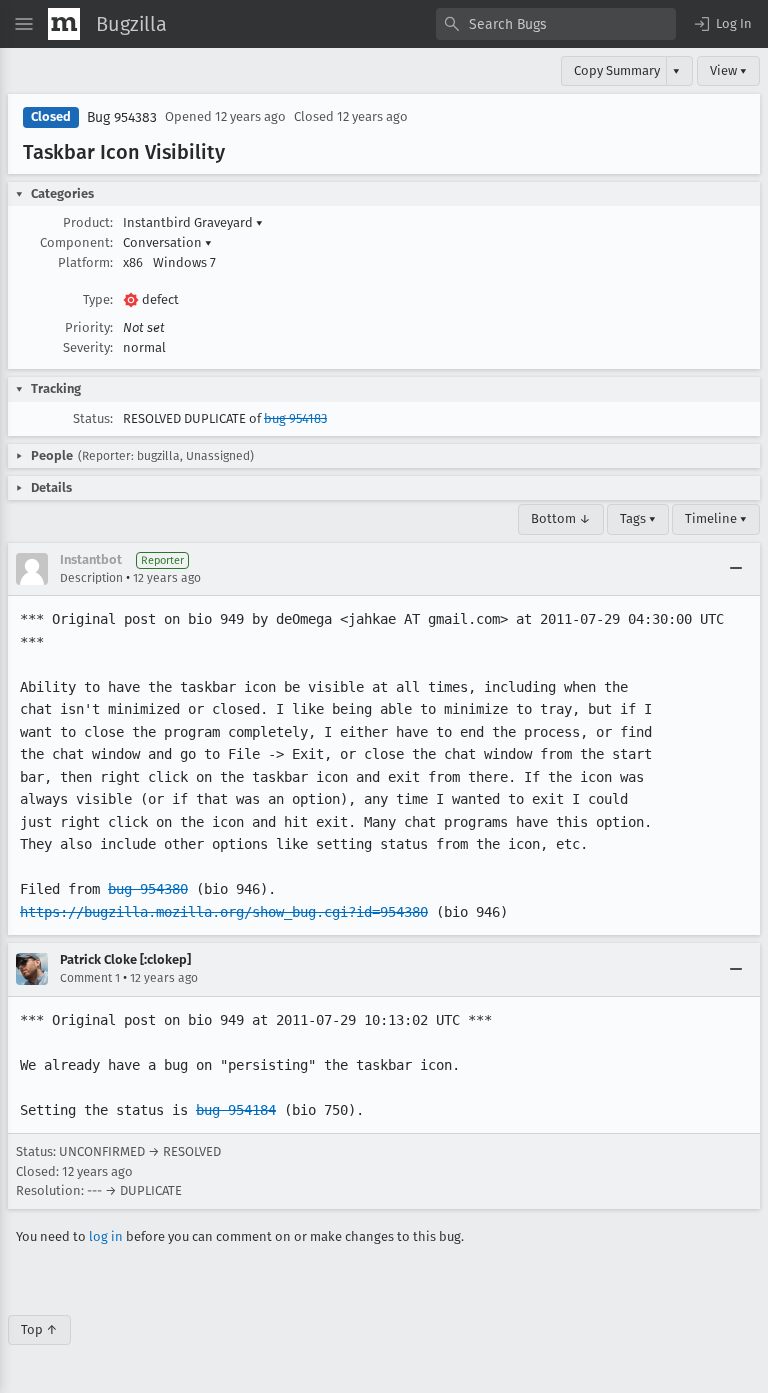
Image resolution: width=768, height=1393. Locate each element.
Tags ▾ (638, 518)
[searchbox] (556, 24)
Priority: (89, 327)
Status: (93, 418)
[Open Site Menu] (24, 24)
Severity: (88, 347)
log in (106, 1236)
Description (91, 578)
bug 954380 (148, 889)
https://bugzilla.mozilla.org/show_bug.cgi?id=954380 (224, 912)
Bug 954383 (122, 117)
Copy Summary (617, 70)
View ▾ (728, 70)
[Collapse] (736, 569)
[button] (722, 24)
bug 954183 (295, 418)
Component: (76, 242)
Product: (88, 222)
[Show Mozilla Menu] (64, 24)
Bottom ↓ (561, 518)
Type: (98, 299)
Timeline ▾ (716, 518)
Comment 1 (90, 978)
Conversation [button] (167, 242)
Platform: (85, 262)
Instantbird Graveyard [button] (193, 222)
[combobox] (556, 24)
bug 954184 (236, 1110)
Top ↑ (39, 1329)
